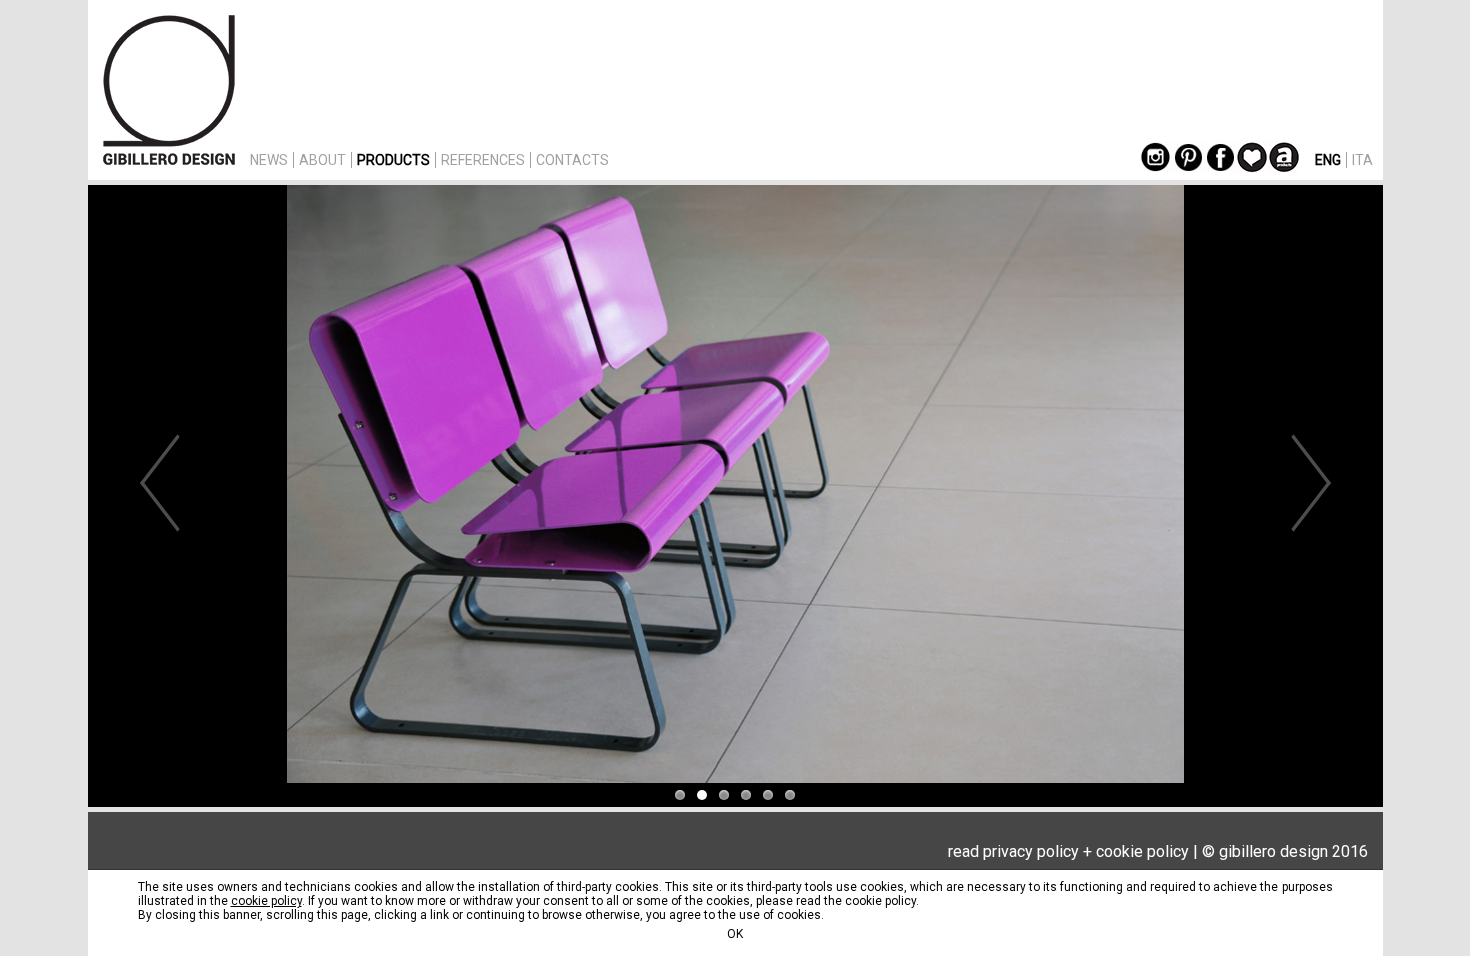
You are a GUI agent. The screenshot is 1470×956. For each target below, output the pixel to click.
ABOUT (322, 160)
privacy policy (1031, 851)
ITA (1362, 160)
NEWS (269, 160)
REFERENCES (483, 160)
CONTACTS (572, 160)
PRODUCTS (393, 160)
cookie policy (1142, 851)
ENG (1328, 160)
